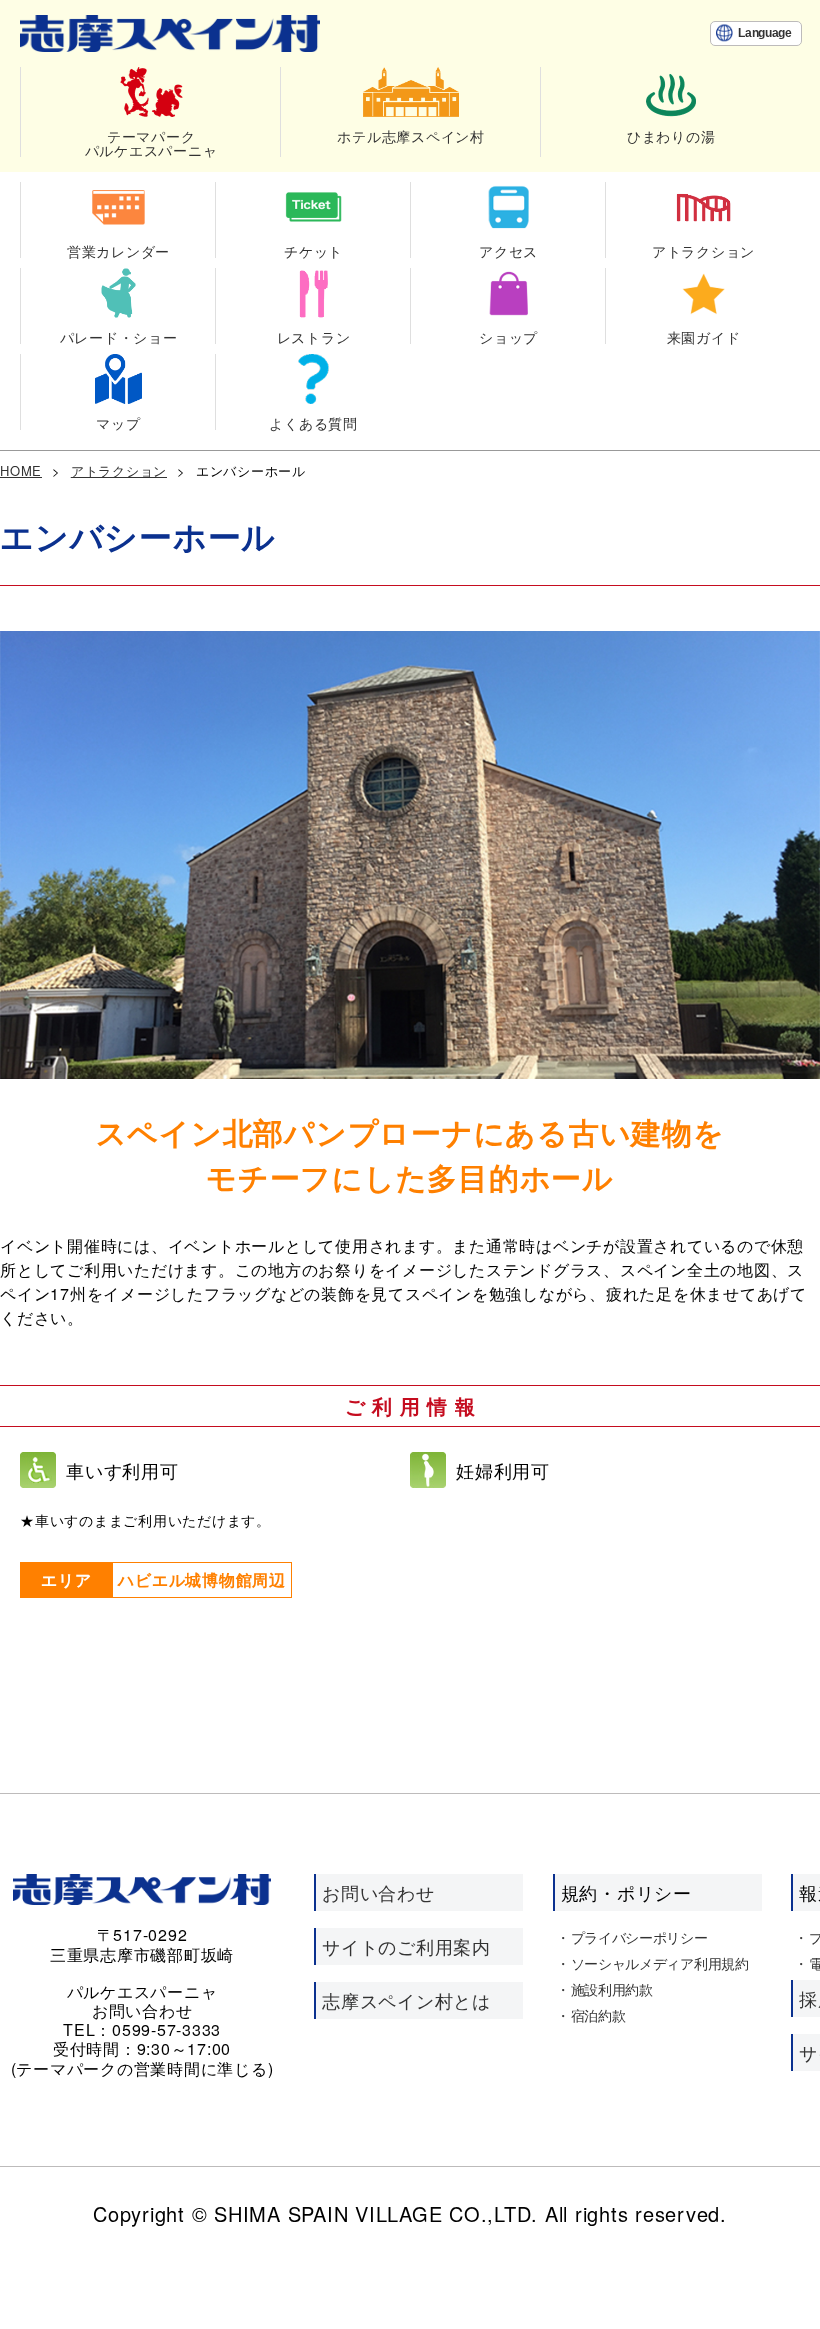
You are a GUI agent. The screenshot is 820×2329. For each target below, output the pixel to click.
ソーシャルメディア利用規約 (660, 1963)
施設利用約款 (612, 1989)
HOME (21, 470)
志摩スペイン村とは (406, 2000)
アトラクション (119, 470)
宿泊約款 (598, 2015)
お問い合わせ (378, 1892)
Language (765, 33)
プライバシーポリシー (639, 1937)
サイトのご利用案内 (406, 1946)
